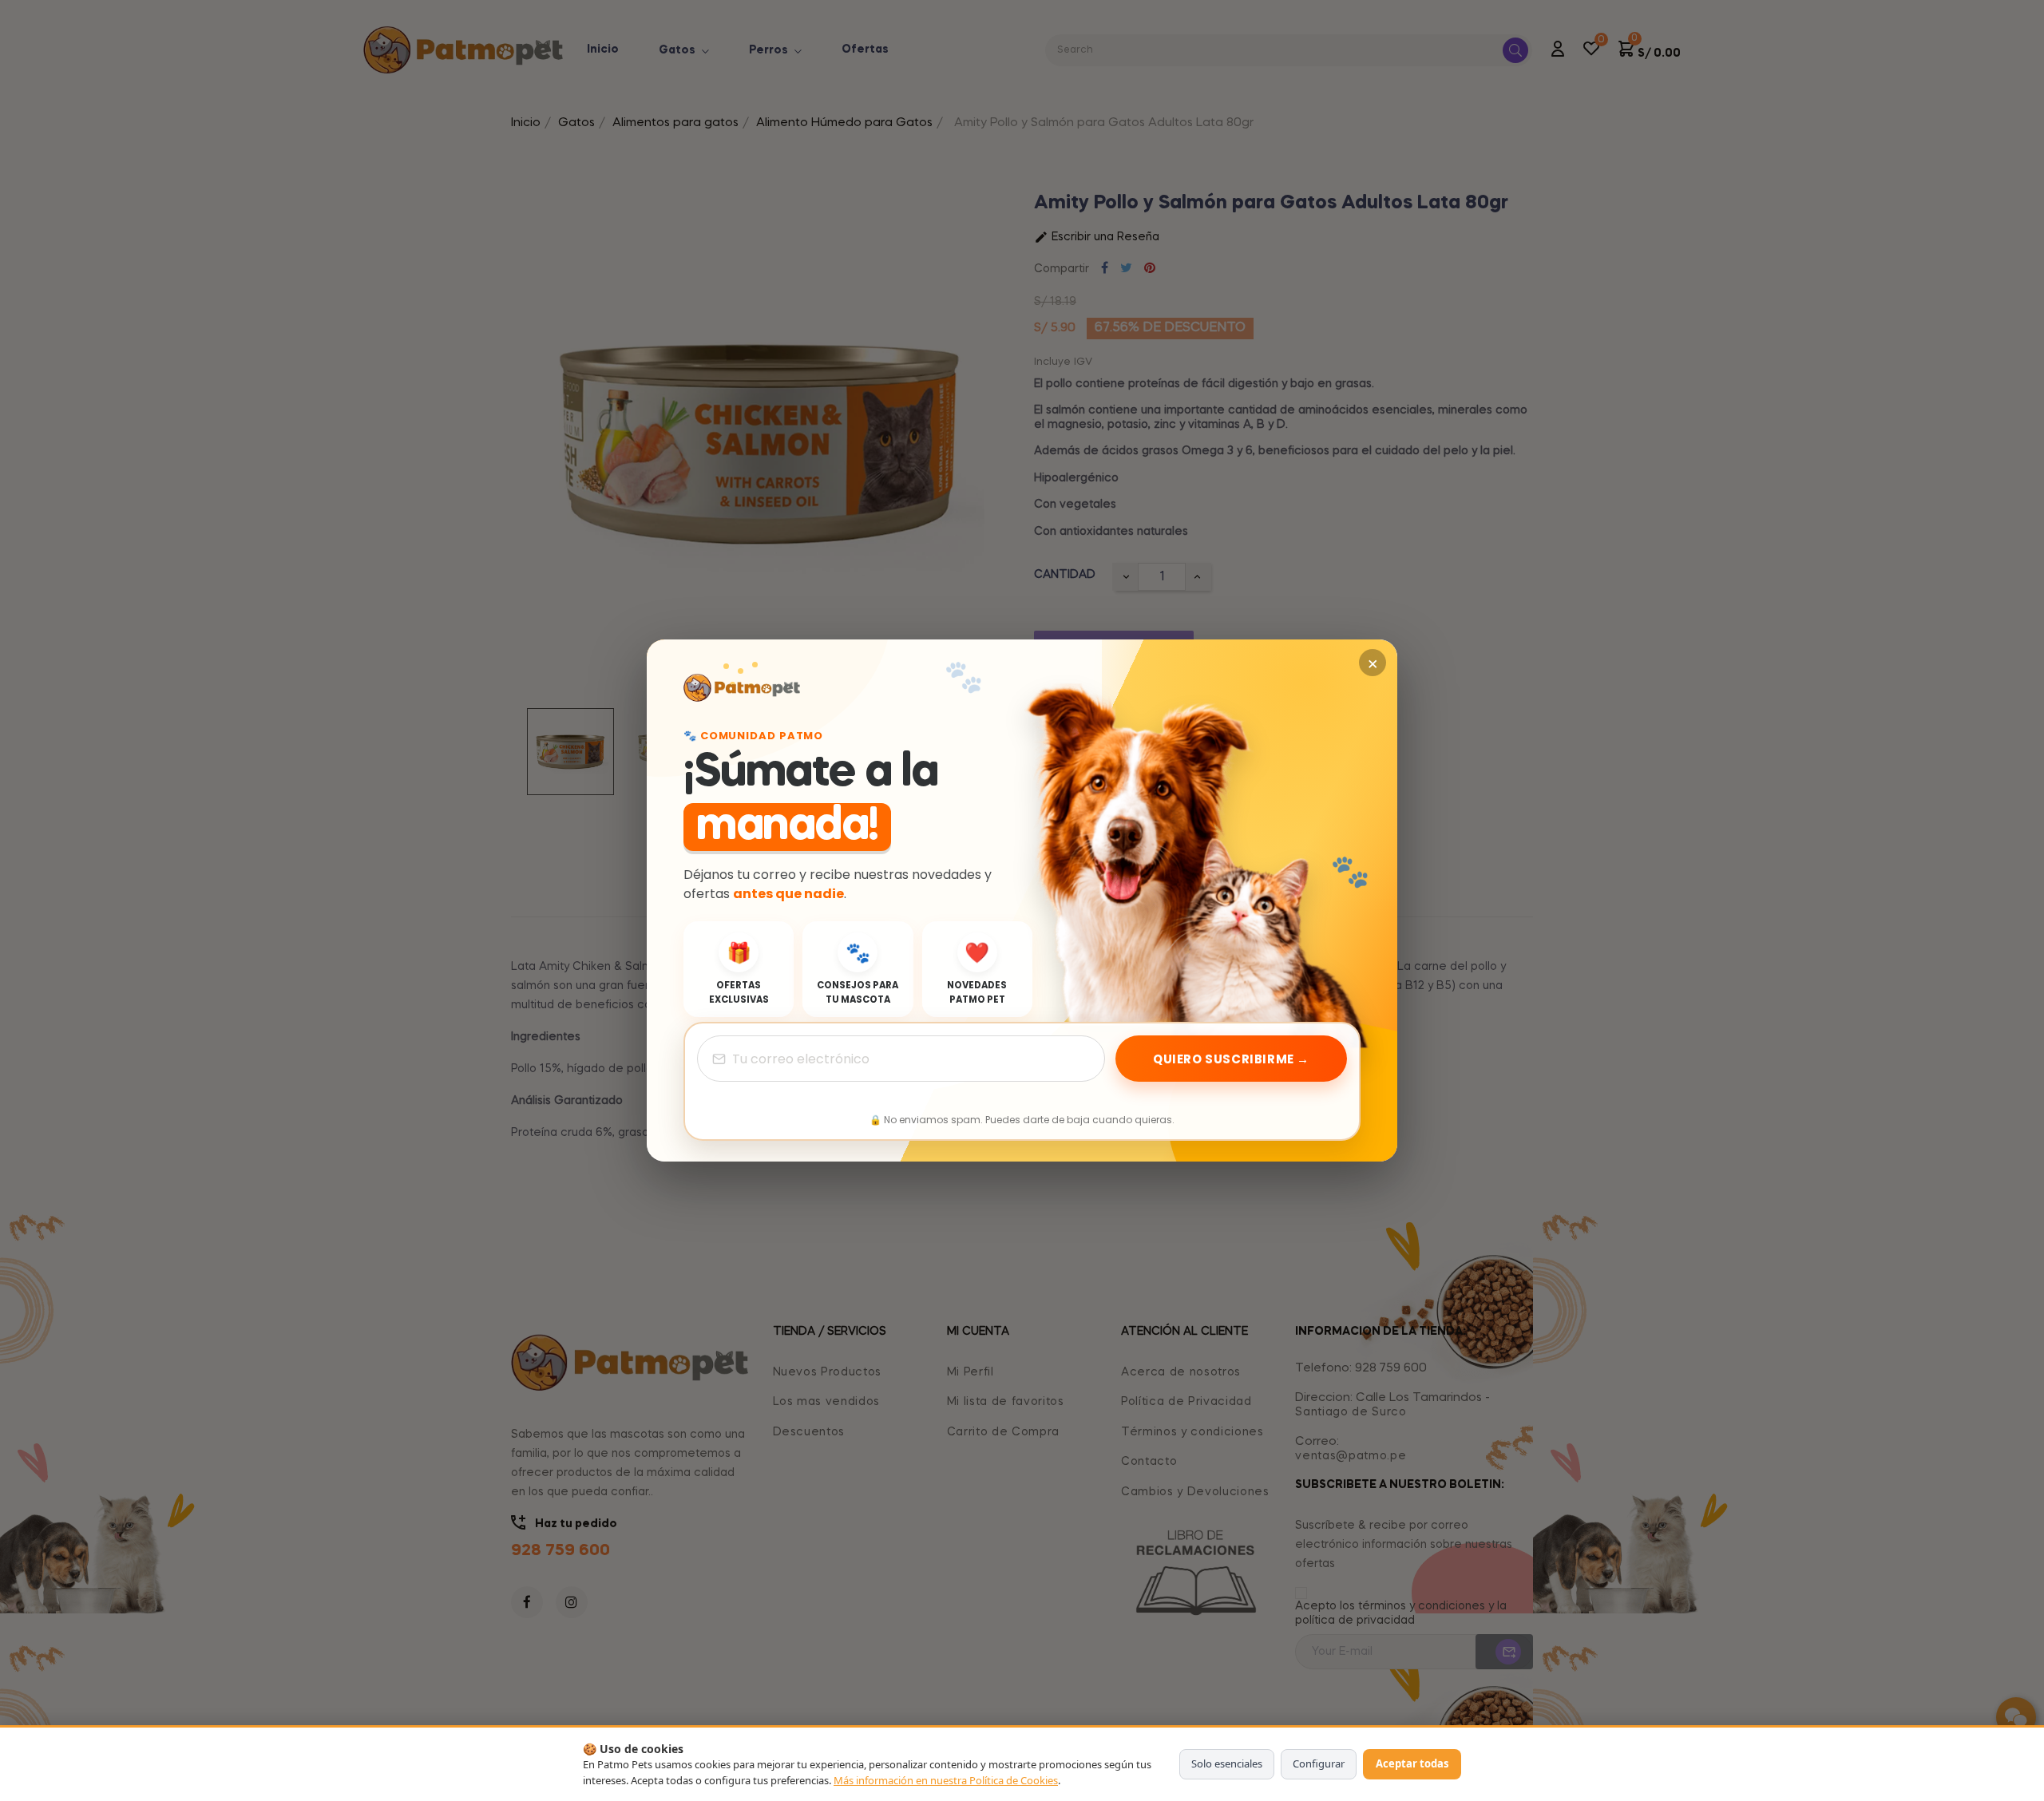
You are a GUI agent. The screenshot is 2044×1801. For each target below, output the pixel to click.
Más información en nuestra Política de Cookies (946, 1780)
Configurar (1319, 1763)
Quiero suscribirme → (1231, 1059)
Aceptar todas (1412, 1763)
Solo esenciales (1227, 1763)
